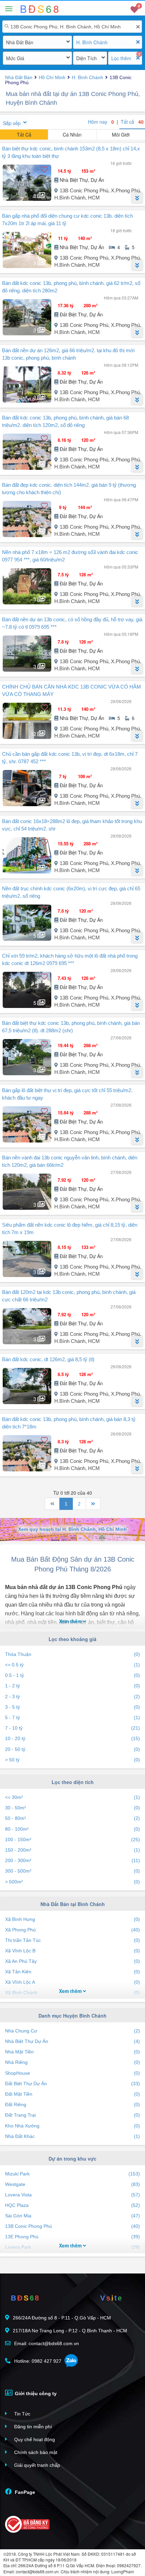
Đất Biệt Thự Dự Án (72, 2084)
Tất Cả (24, 135)
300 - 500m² (72, 1871)
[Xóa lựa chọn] (138, 42)
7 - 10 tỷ (72, 1728)
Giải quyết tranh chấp (36, 2465)
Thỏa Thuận (72, 1654)
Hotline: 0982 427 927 (37, 2361)
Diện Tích (86, 58)
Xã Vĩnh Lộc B (72, 1951)
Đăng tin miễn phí (32, 2427)
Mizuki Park (72, 2174)
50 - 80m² (72, 1818)
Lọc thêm (121, 58)
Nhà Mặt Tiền (72, 2052)
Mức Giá (15, 58)
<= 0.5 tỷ (72, 1665)
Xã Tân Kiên (72, 1972)
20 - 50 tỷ (72, 1749)
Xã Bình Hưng (72, 1919)
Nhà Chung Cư (72, 2031)
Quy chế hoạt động (34, 2439)
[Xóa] (138, 27)
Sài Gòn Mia (72, 2216)
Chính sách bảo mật (35, 2452)
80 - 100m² (72, 1829)
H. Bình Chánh (92, 42)
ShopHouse (72, 2073)
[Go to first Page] (52, 1504)
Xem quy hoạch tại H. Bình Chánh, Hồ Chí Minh (72, 1529)
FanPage (24, 2492)
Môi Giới (121, 135)
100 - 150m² (72, 1839)
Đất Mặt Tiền (72, 2094)
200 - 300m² (72, 1860)
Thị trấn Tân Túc (72, 1940)
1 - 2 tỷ (72, 1686)
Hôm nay (101, 122)
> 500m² (72, 1882)
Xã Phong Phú (72, 1930)
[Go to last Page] (93, 1504)
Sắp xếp (12, 123)
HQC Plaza (72, 2205)
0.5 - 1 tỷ (72, 1675)
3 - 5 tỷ (72, 1707)
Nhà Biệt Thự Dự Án (72, 2041)
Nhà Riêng (72, 2062)
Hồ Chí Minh (52, 77)
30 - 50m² (72, 1808)
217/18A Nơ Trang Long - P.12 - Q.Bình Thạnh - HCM (70, 2331)
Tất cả (132, 122)
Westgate (72, 2184)
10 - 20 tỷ (72, 1738)
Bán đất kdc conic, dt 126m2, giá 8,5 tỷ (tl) (48, 1359)
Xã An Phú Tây (72, 1961)
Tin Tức (22, 2414)
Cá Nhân (72, 135)
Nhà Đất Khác (72, 2136)
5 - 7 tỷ (72, 1717)
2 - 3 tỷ (72, 1696)
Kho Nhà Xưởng (72, 2126)
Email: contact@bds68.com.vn (46, 2343)
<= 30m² (72, 1797)
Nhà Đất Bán (20, 42)
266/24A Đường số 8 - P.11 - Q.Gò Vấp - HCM (62, 2318)
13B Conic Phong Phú (72, 2226)
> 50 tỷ (72, 1760)
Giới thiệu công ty (35, 2393)
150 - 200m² (72, 1850)
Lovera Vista (72, 2195)
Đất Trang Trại (72, 2115)
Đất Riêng (72, 2104)
